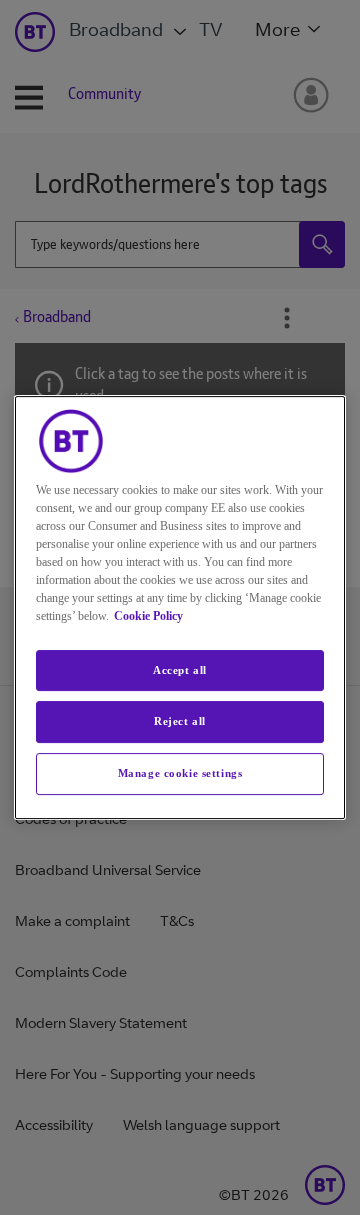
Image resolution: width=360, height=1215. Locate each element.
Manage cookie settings (180, 773)
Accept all (180, 670)
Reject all (180, 722)
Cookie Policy (148, 616)
